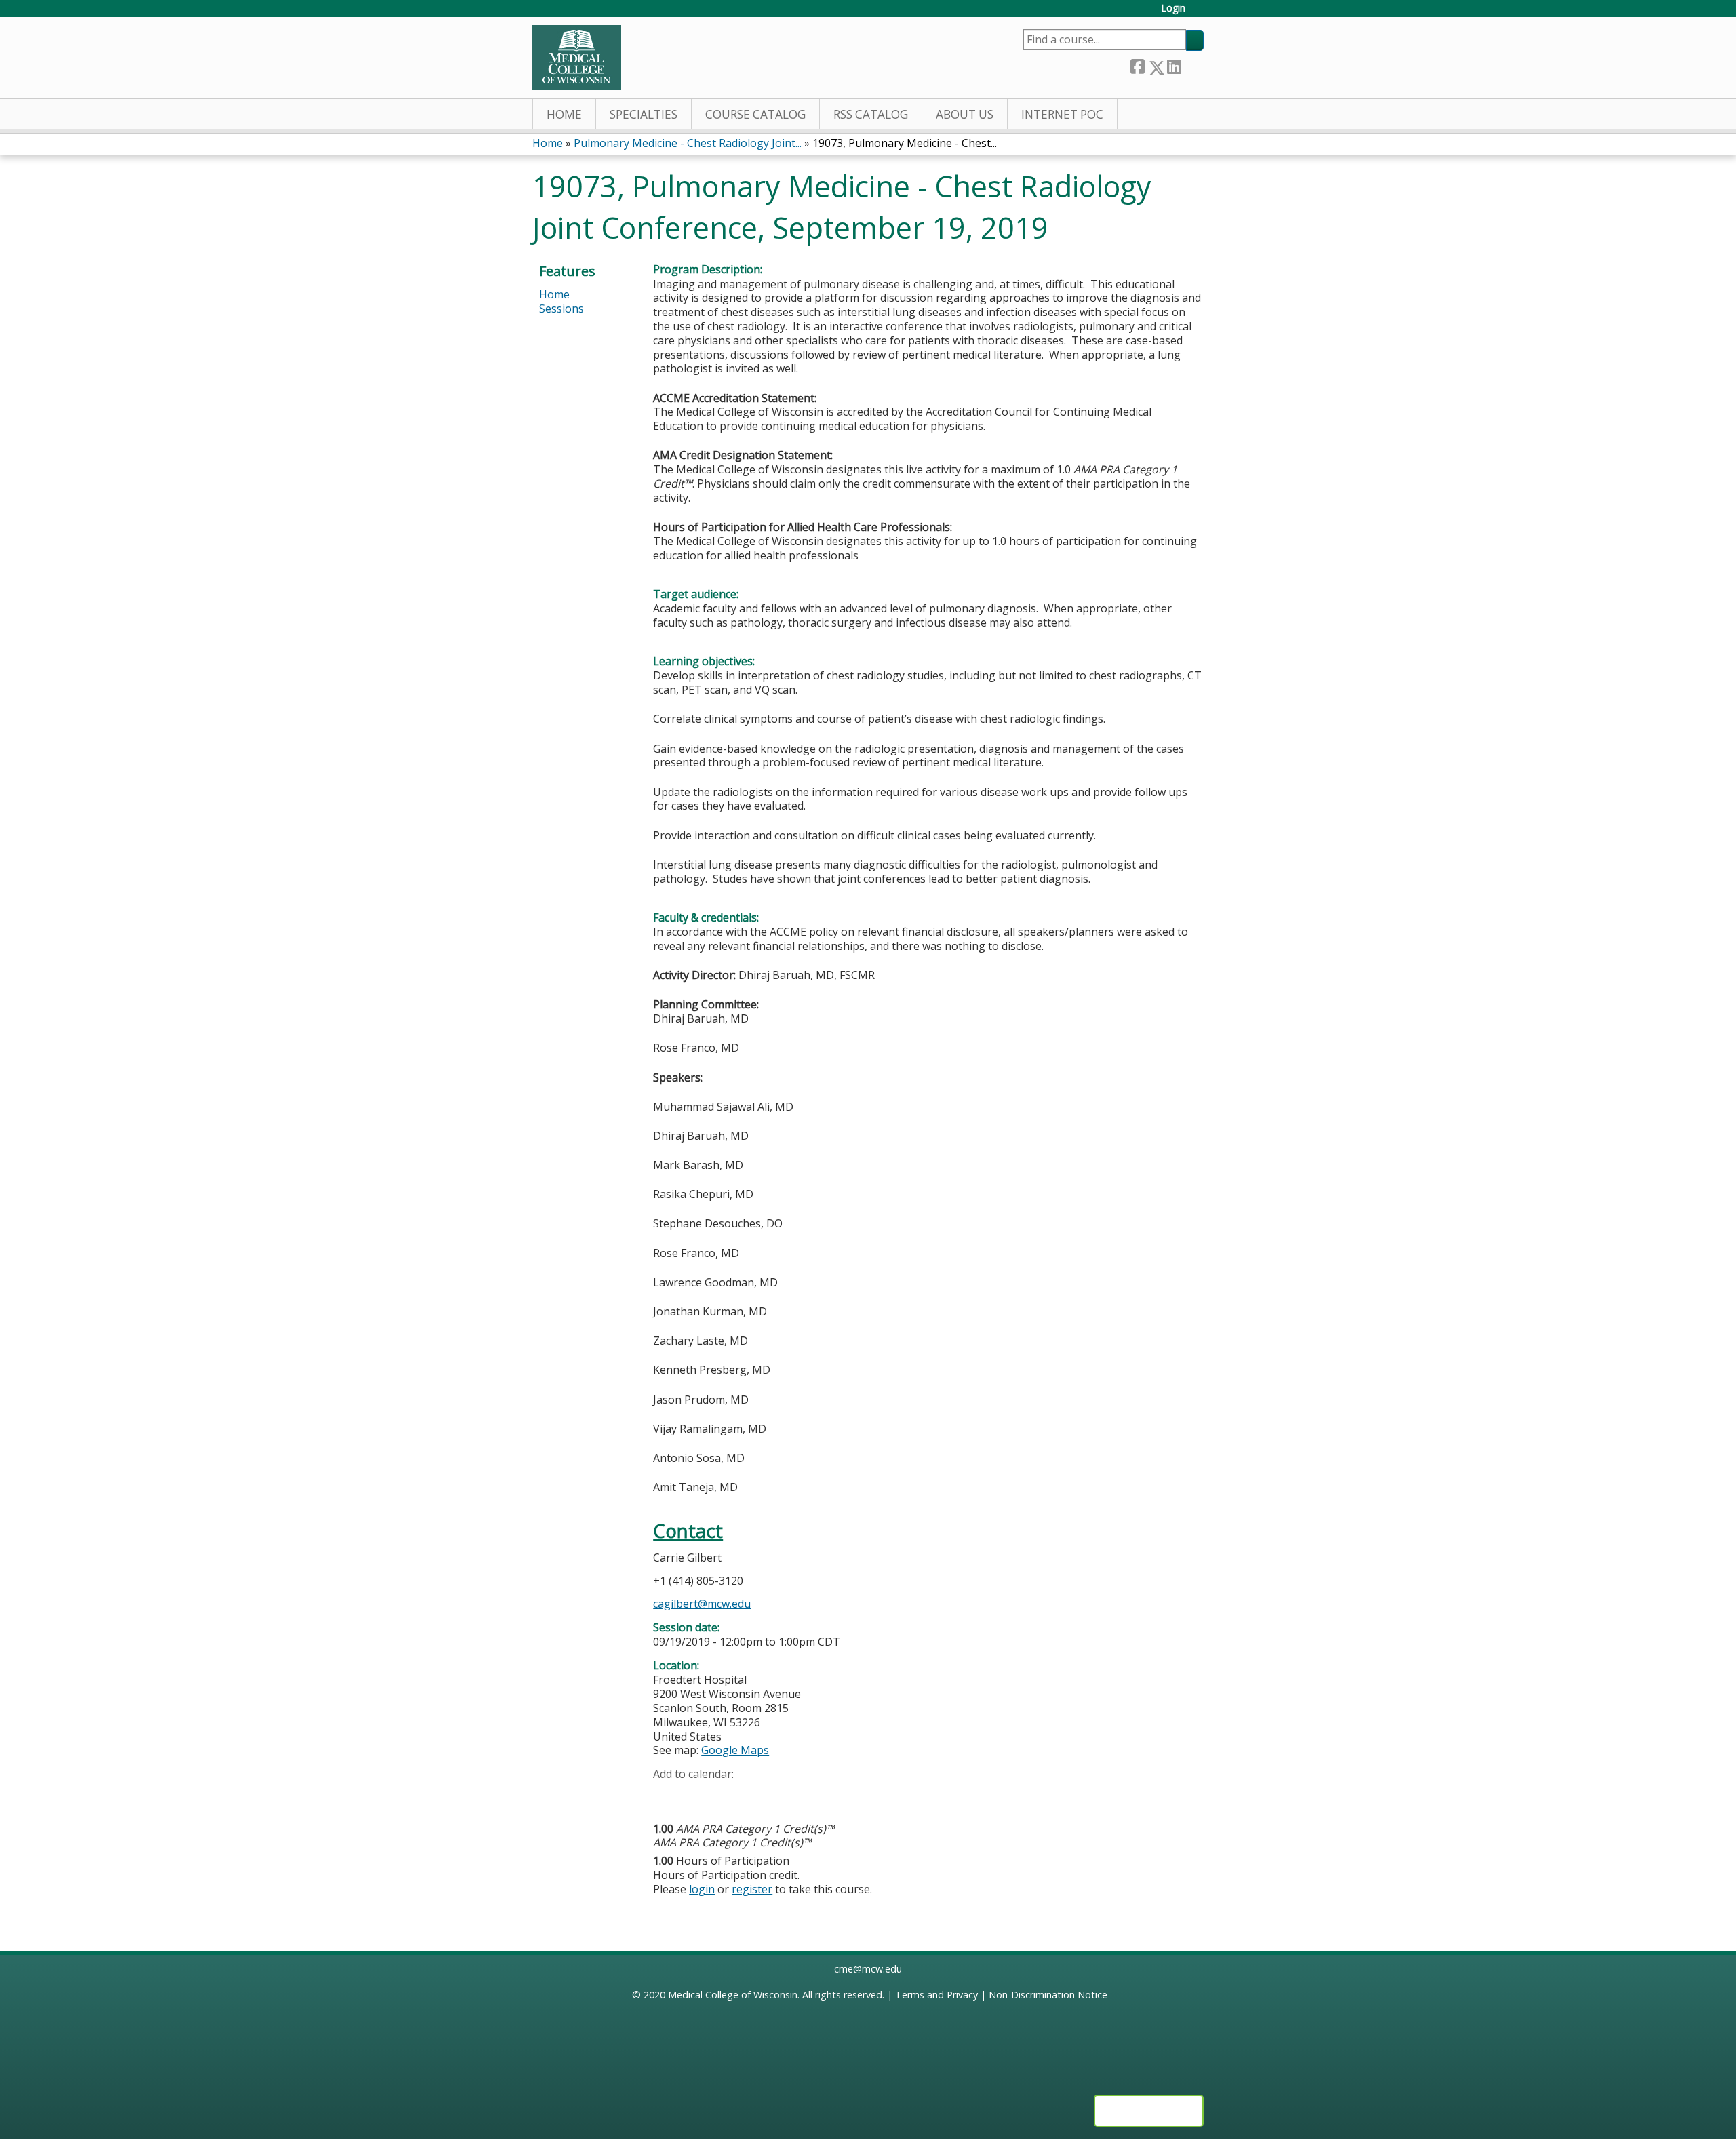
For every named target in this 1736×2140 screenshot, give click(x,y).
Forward (1192, 64)
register (752, 1889)
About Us (965, 114)
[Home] (577, 58)
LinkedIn (1174, 64)
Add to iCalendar (728, 1795)
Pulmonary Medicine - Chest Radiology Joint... (688, 143)
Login (1173, 8)
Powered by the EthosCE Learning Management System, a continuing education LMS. (1149, 2111)
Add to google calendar (667, 1796)
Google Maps (735, 1750)
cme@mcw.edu (868, 1969)
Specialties (644, 114)
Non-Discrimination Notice (1048, 1995)
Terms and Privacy (936, 1995)
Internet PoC (1062, 114)
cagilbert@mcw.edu (702, 1604)
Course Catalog (755, 114)
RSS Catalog (871, 114)
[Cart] (1200, 13)
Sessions (561, 309)
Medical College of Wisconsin (733, 1995)
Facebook (1137, 65)
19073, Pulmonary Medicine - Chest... (905, 143)
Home (564, 114)
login (702, 1889)
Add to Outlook (761, 1796)
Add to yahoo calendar (697, 1796)
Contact (688, 1531)
